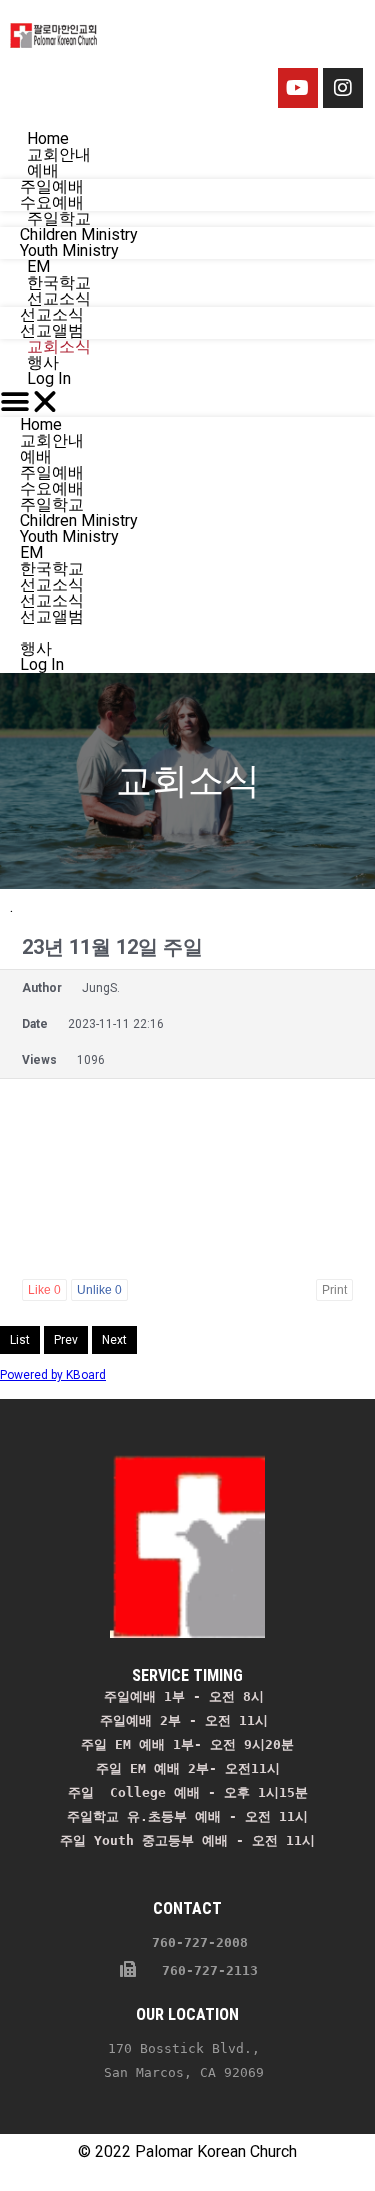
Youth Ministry (69, 536)
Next (114, 1340)
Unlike (99, 1290)
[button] (187, 402)
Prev (66, 1340)
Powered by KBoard (53, 1375)
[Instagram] (343, 88)
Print (334, 1290)
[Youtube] (298, 88)
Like (44, 1290)
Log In (49, 378)
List (20, 1340)
